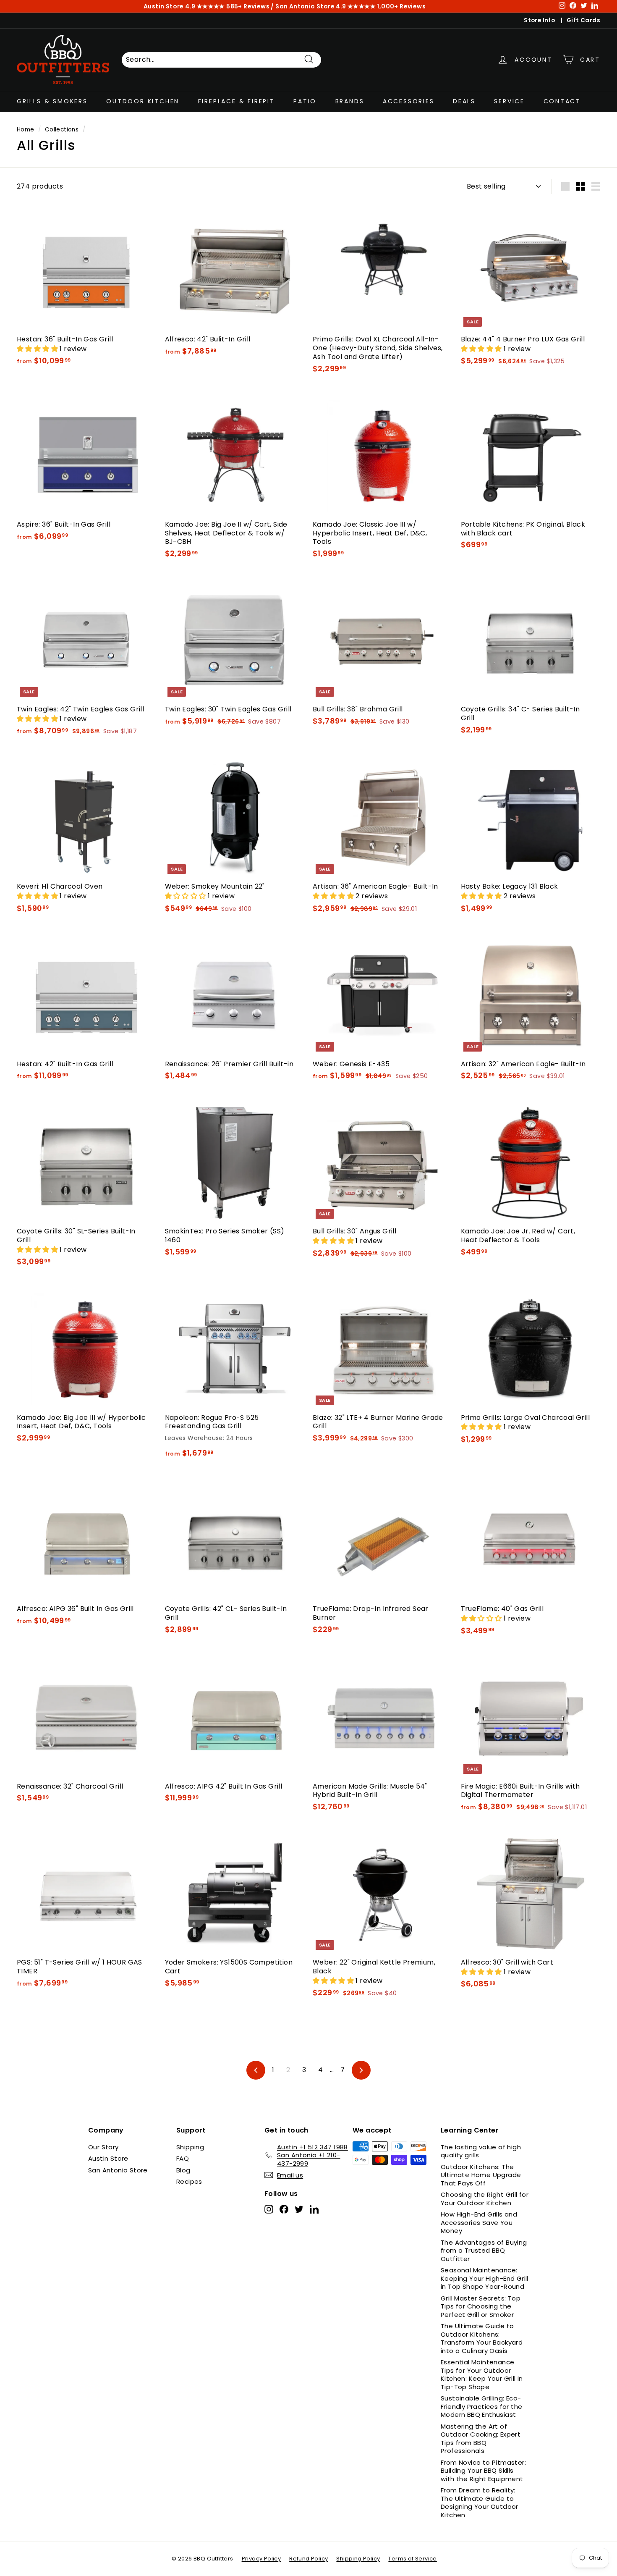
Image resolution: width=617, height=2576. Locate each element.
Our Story (103, 2147)
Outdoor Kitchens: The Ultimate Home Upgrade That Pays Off (481, 2175)
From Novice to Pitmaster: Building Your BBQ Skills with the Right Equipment (483, 2471)
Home (26, 130)
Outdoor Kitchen (143, 101)
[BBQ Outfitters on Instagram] (269, 2209)
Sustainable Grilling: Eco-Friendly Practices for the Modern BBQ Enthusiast (481, 2406)
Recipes (189, 2181)
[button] (38, 349)
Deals (464, 101)
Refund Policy (308, 2559)
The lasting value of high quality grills (481, 2151)
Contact (562, 101)
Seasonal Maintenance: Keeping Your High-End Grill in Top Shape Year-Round (485, 2278)
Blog (183, 2170)
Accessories (409, 101)
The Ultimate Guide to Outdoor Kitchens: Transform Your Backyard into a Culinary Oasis (482, 2338)
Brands (350, 101)
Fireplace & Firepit (237, 101)
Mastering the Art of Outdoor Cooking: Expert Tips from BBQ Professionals (481, 2439)
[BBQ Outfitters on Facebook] (284, 2209)
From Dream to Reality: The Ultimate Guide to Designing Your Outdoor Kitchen (480, 2503)
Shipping (190, 2147)
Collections (62, 130)
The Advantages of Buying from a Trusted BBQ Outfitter (484, 2251)
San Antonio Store (118, 2170)
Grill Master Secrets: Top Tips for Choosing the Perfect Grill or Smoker (481, 2306)
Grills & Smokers (52, 101)
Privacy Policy (261, 2559)
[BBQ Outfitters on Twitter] (299, 2209)
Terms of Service (412, 2559)
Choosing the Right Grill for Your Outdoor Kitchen (485, 2199)
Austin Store (108, 2158)
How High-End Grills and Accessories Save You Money (479, 2222)
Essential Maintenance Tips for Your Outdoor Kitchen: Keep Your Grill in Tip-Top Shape (482, 2374)
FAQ (183, 2158)
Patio (305, 101)
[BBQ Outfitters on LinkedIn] (314, 2209)
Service (509, 101)
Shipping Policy (358, 2559)
